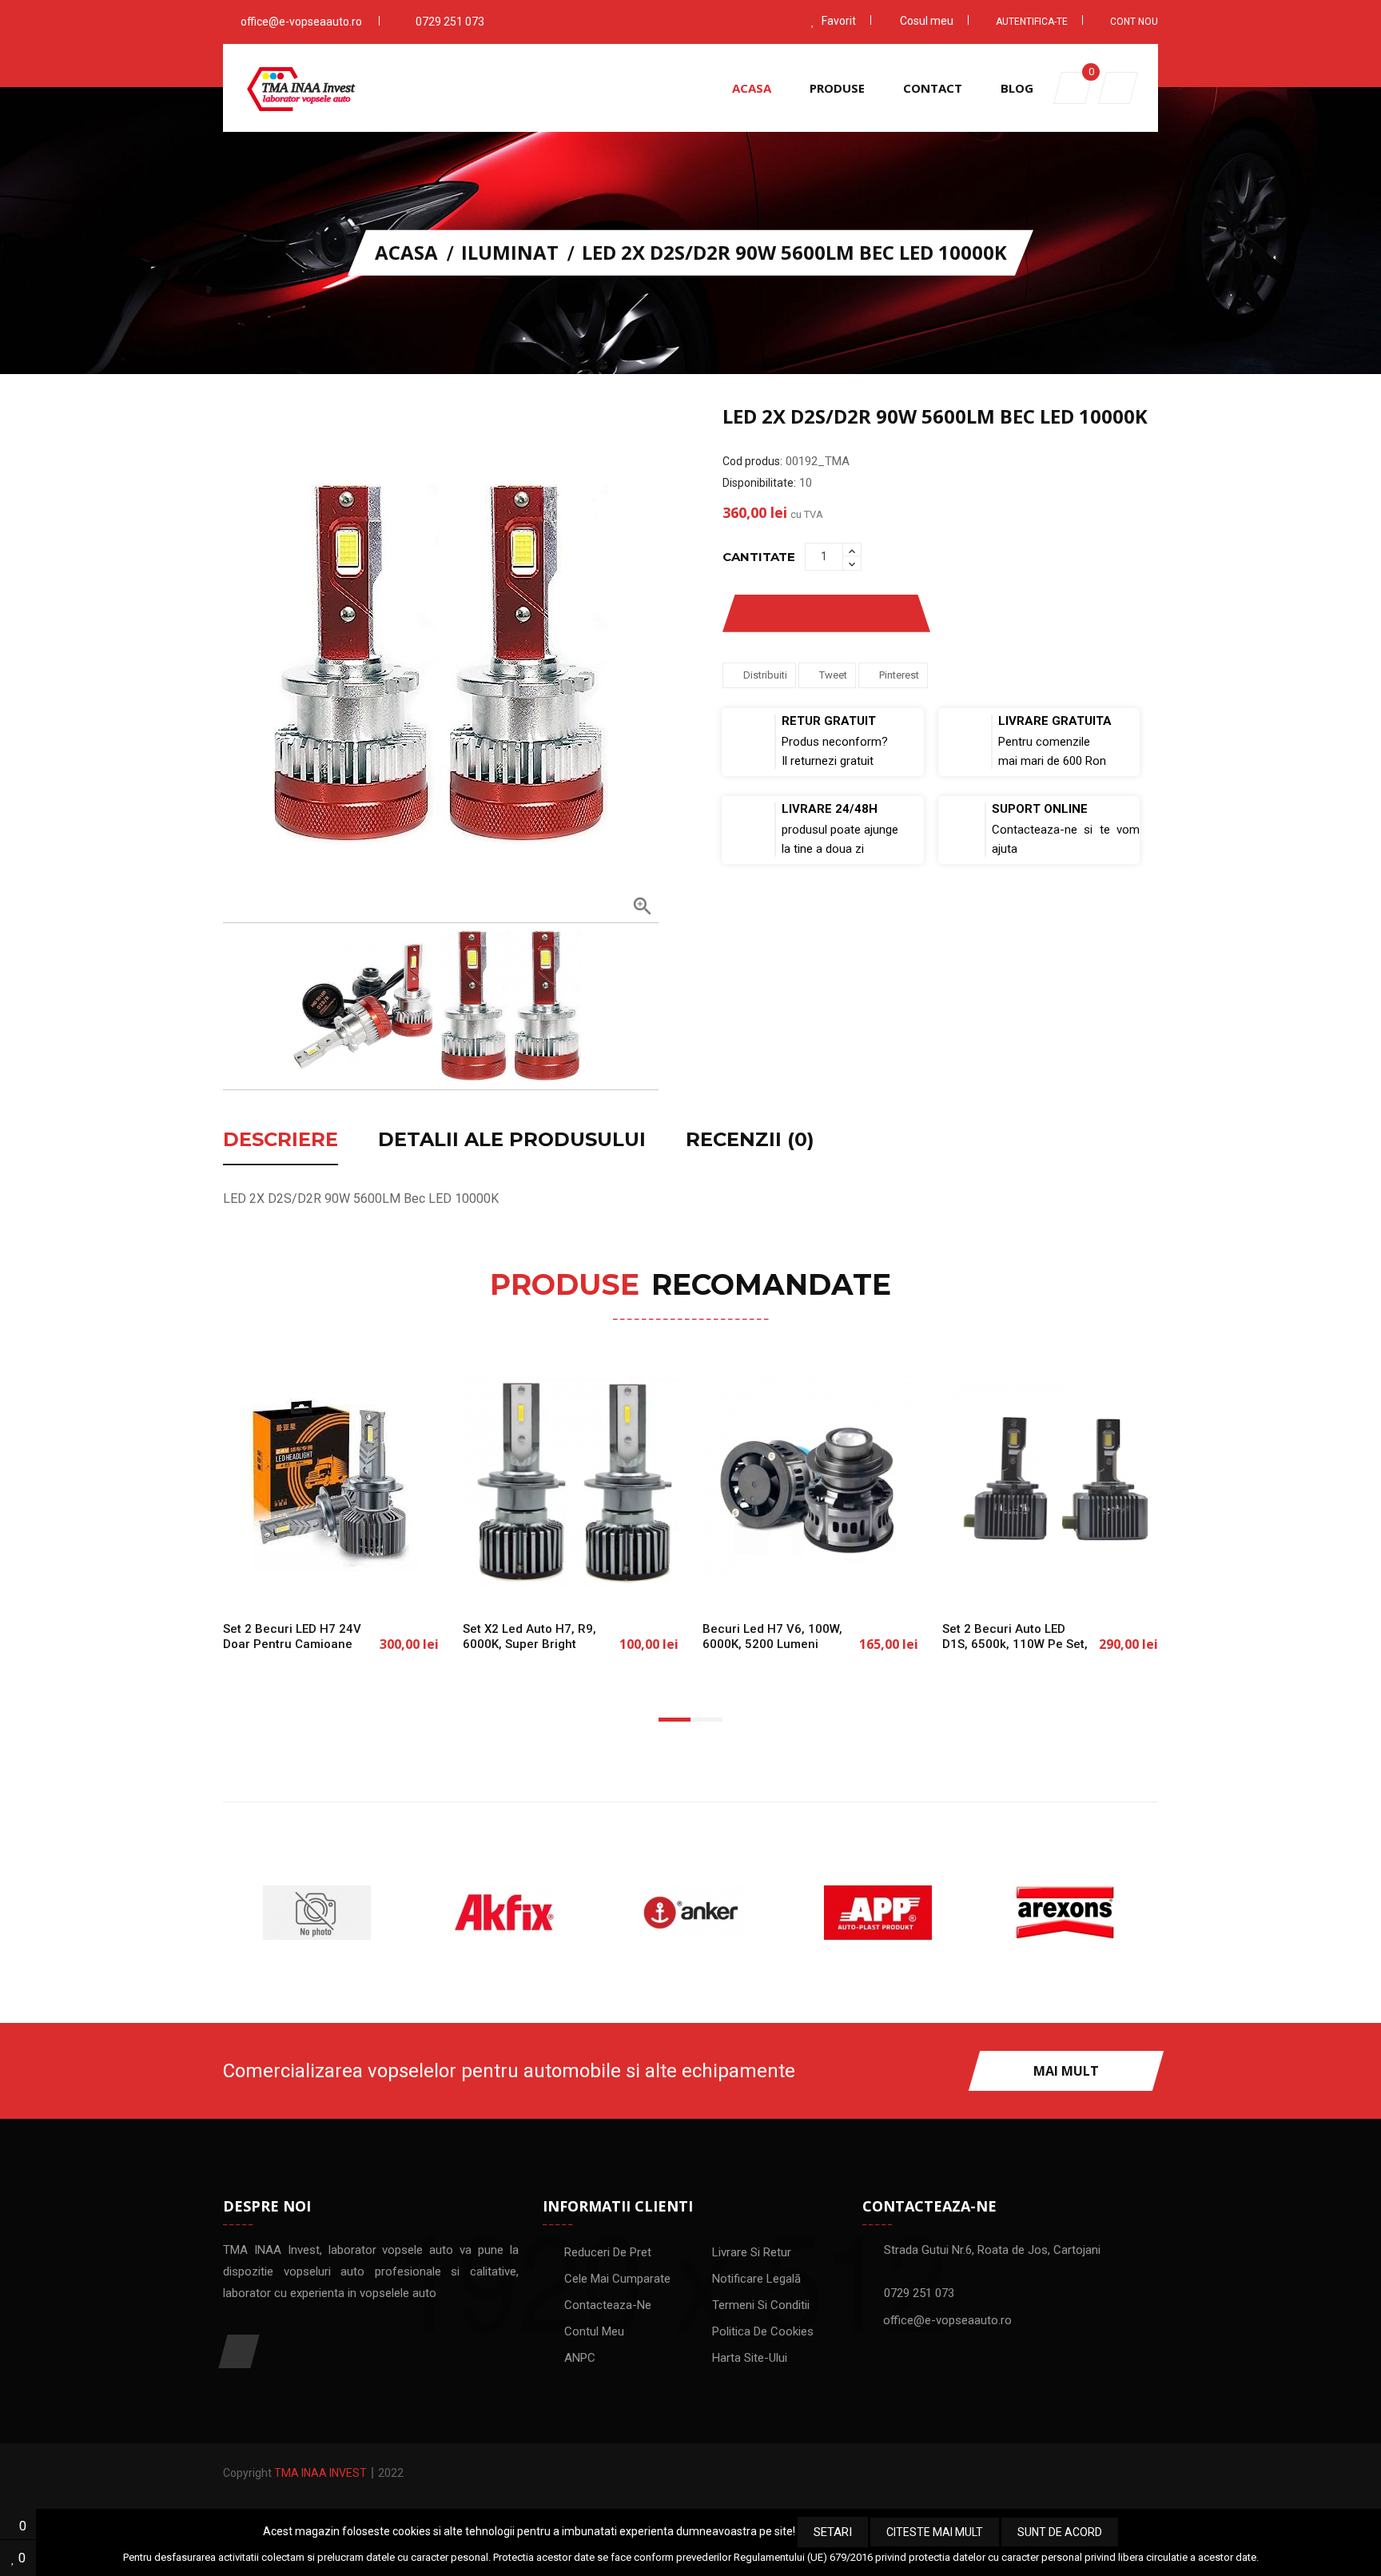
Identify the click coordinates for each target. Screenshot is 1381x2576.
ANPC (580, 2358)
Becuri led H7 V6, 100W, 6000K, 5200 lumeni (772, 1636)
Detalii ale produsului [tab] (512, 1141)
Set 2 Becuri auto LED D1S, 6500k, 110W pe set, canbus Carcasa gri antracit (1015, 1651)
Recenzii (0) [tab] (750, 1141)
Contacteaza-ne (608, 2305)
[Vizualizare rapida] (383, 1581)
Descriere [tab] (281, 1141)
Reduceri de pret (608, 2252)
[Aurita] (1065, 1913)
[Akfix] (316, 1913)
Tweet (833, 675)
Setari (833, 2532)
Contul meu (594, 2331)
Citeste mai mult (935, 2532)
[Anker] (503, 1913)
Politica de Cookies (763, 2331)
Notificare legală (756, 2279)
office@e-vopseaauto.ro (301, 22)
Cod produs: (752, 461)
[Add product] (885, 613)
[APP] (690, 1913)
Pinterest (899, 675)
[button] (1118, 88)
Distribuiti (765, 675)
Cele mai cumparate (617, 2279)
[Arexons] (878, 1913)
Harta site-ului (750, 2358)
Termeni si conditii (761, 2305)
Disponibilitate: (759, 483)
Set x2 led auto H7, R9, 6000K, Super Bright (529, 1636)
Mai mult (1066, 2071)
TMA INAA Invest (320, 2473)
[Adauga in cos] (279, 1581)
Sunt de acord (1060, 2532)
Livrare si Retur (752, 2252)
